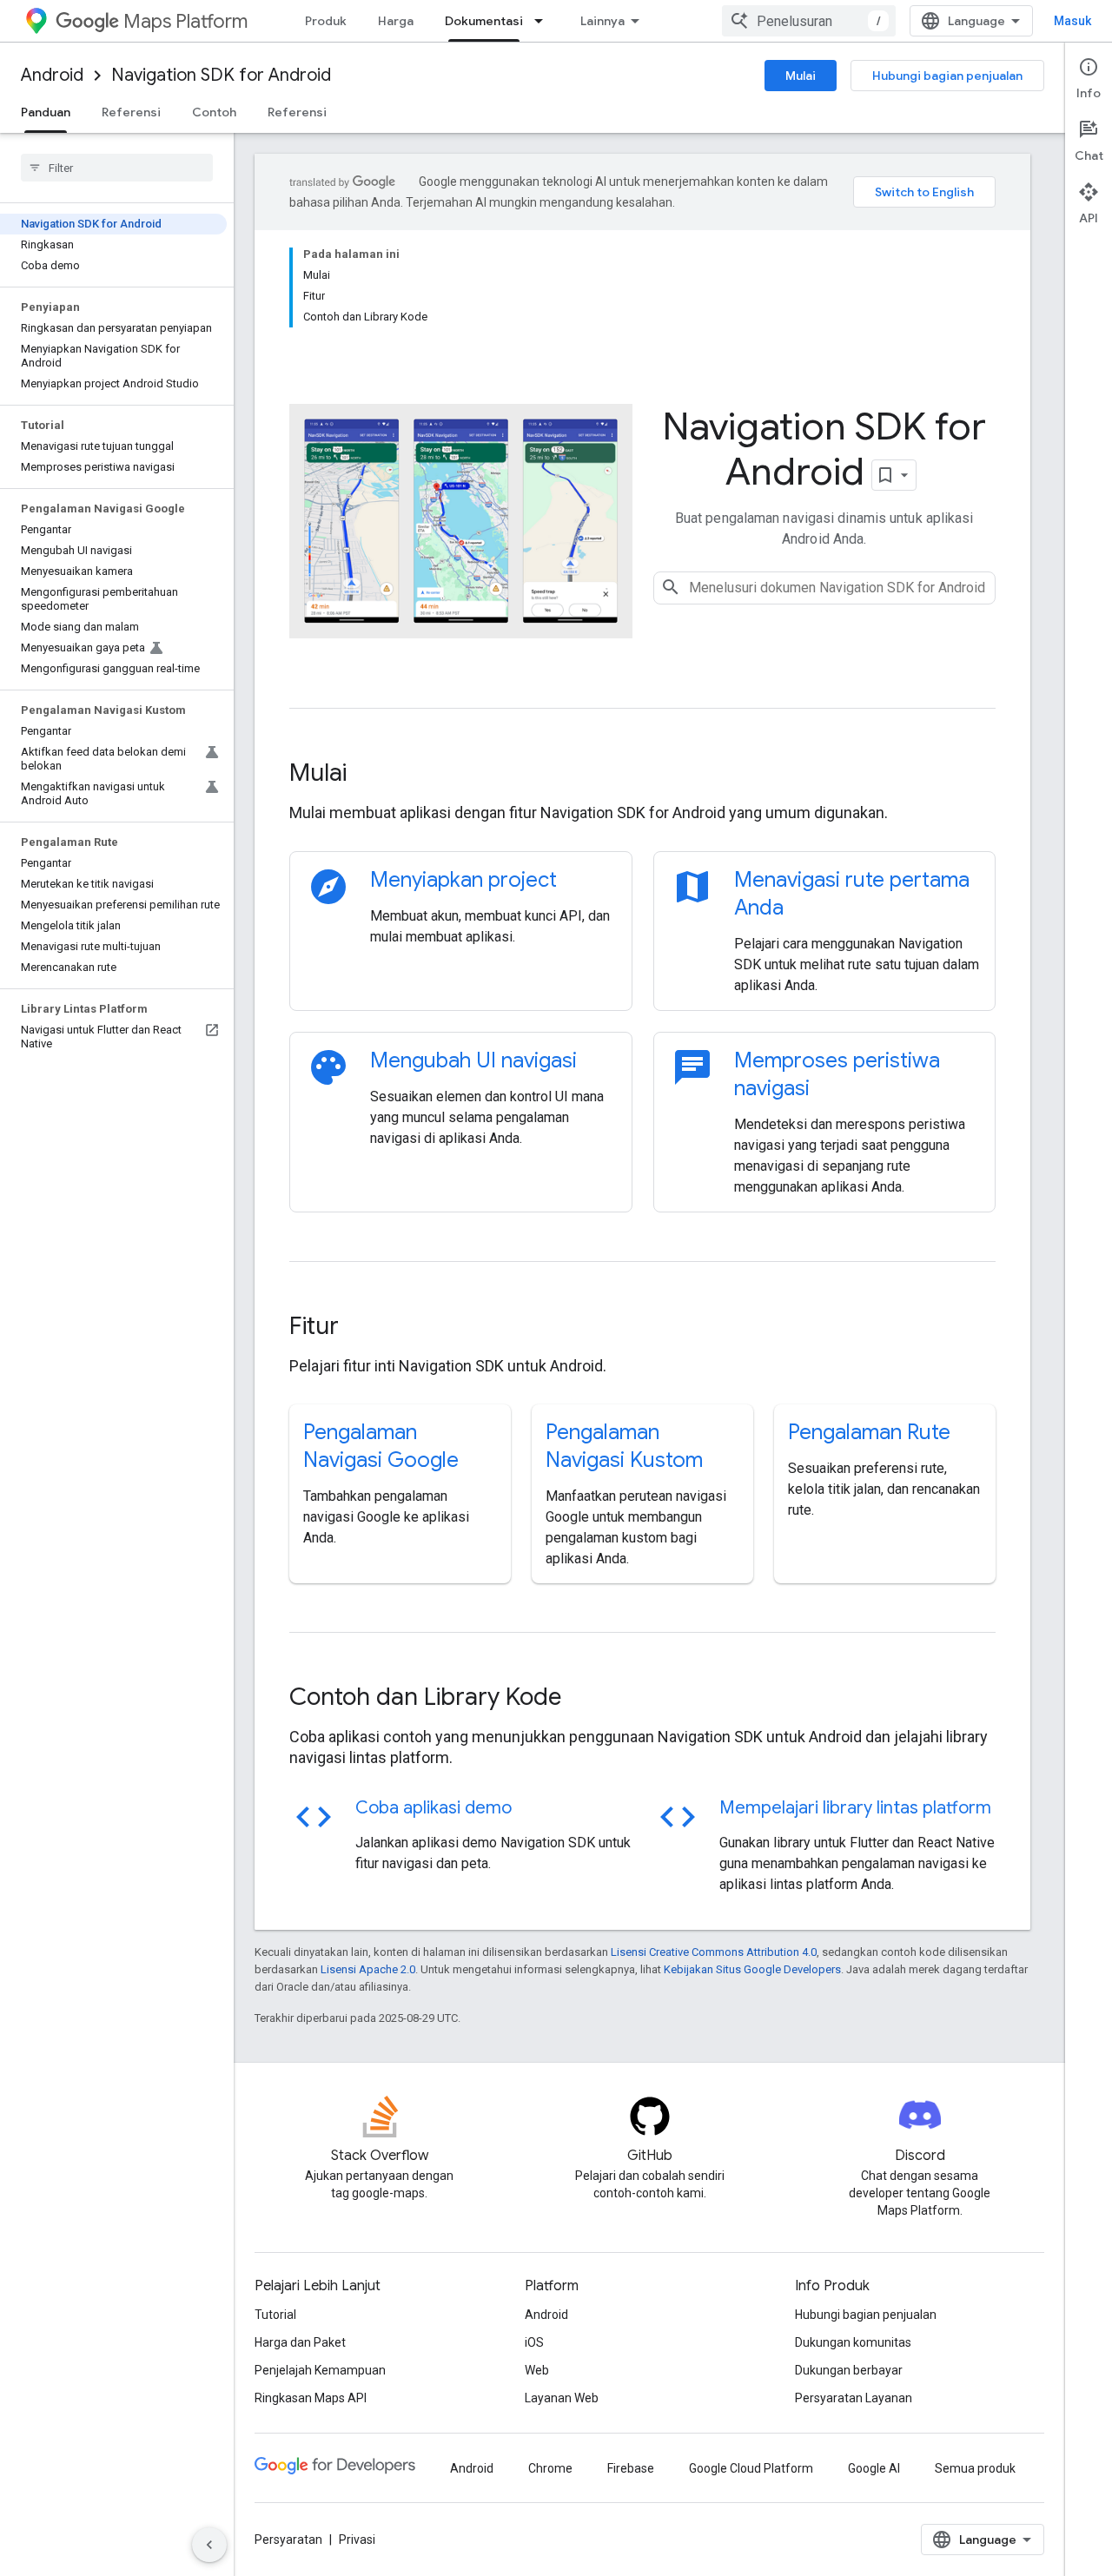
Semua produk (975, 2468)
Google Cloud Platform (751, 2468)
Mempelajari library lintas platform (855, 1808)
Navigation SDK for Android (221, 75)
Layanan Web (562, 2398)
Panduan (46, 112)
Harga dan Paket (300, 2342)
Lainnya (602, 21)
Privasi (357, 2540)
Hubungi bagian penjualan (947, 76)
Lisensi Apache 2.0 (368, 1969)
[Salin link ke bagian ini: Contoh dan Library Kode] (585, 1698)
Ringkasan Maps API (311, 2398)
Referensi (131, 112)
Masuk (1072, 21)
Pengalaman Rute (869, 1432)
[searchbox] (117, 168)
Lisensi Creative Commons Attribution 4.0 (714, 1952)
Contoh (214, 112)
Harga (396, 21)
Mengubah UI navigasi (473, 1060)
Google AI (874, 2468)
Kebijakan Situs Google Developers (752, 1969)
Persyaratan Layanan (854, 2398)
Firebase (631, 2468)
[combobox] (809, 21)
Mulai (801, 76)
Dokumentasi (484, 21)
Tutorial (275, 2315)
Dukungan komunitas (853, 2342)
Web (537, 2370)
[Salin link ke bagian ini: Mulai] (370, 774)
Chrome (550, 2468)
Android (52, 75)
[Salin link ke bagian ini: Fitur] (362, 1327)
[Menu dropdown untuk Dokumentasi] (544, 21)
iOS (534, 2342)
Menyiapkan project (463, 880)
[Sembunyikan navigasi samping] (209, 2545)
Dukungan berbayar (849, 2370)
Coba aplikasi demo (434, 1808)
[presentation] (642, 773)
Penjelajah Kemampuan (320, 2370)
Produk (326, 21)
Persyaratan (288, 2540)
